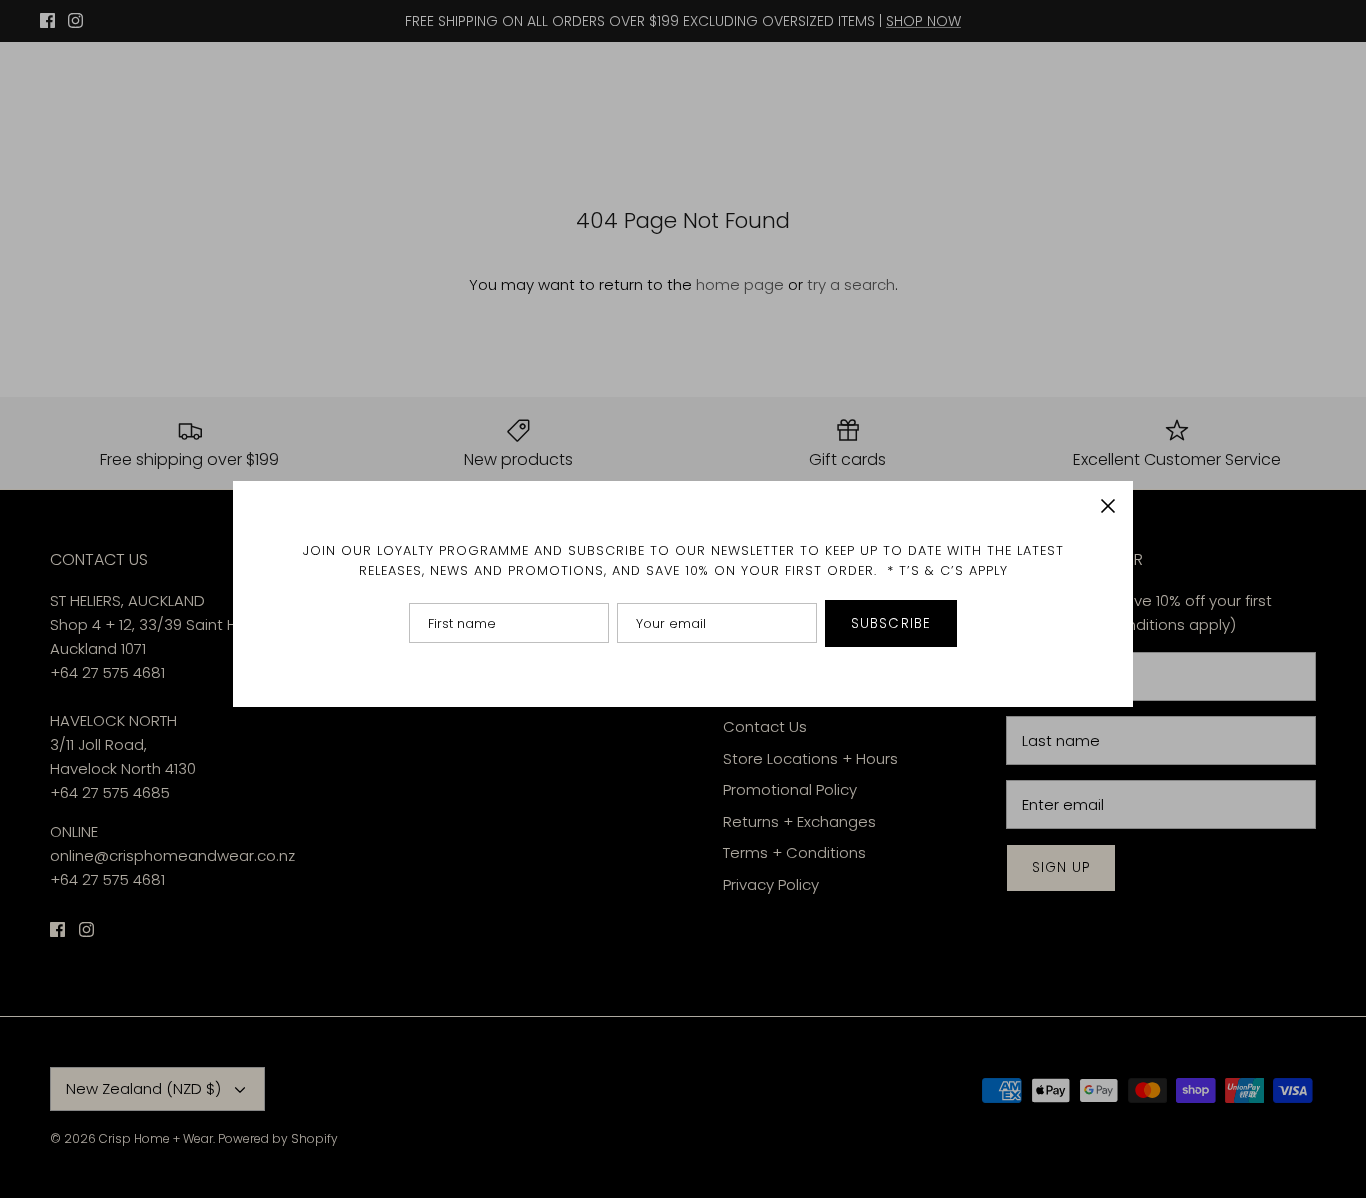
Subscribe (891, 623)
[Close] (1108, 506)
